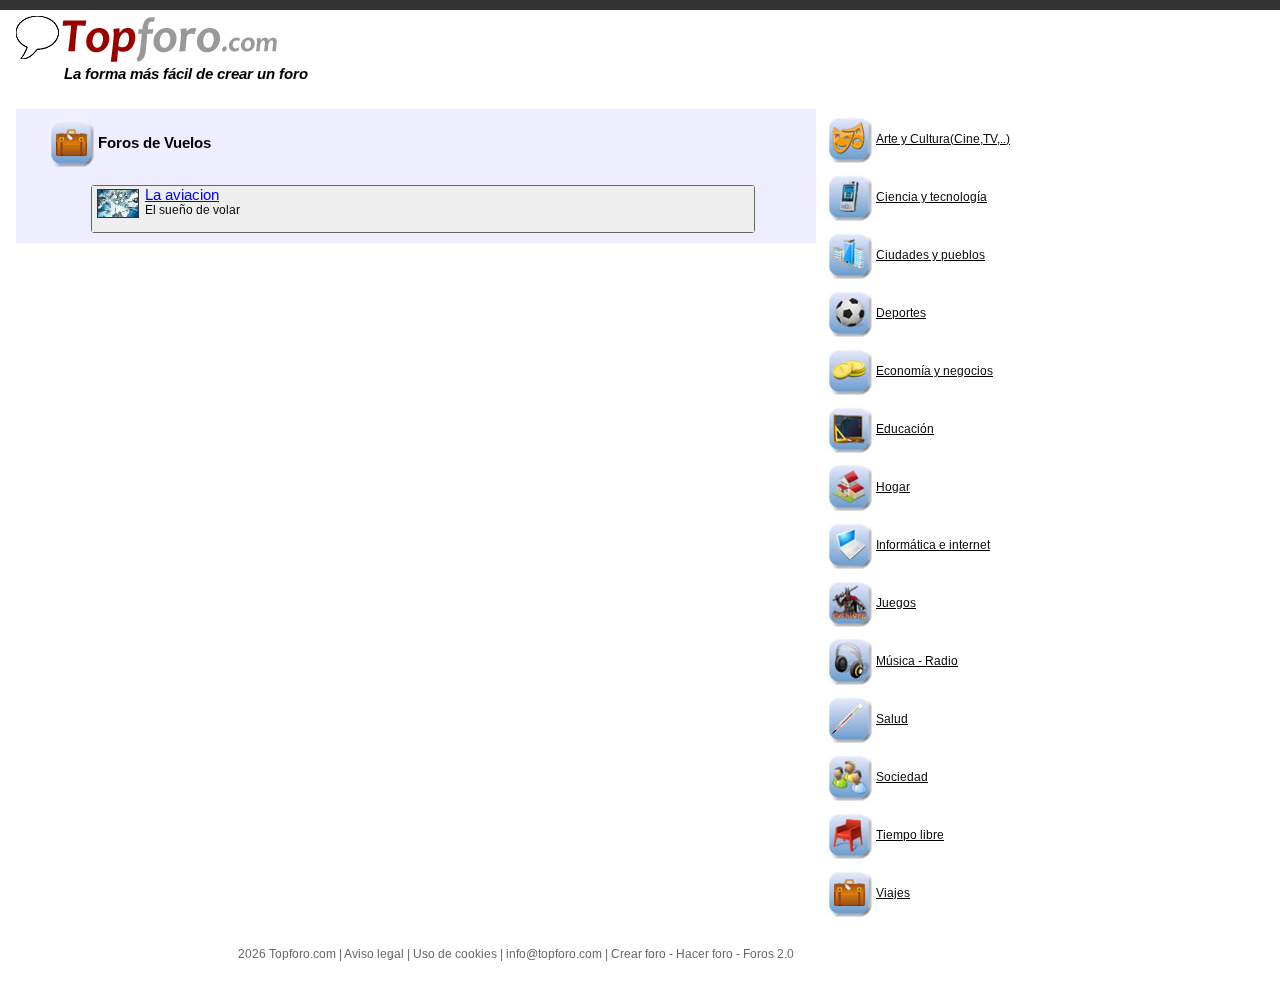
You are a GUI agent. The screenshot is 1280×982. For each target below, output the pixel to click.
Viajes (893, 893)
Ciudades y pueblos (930, 255)
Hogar (893, 487)
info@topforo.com (554, 954)
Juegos (896, 603)
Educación (905, 429)
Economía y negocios (934, 371)
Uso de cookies (455, 954)
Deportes (901, 313)
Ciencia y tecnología (931, 197)
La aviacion (182, 195)
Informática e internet (933, 545)
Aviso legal (374, 954)
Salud (892, 719)
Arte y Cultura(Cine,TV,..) (943, 139)
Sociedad (902, 777)
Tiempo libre (910, 835)
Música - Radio (917, 661)
